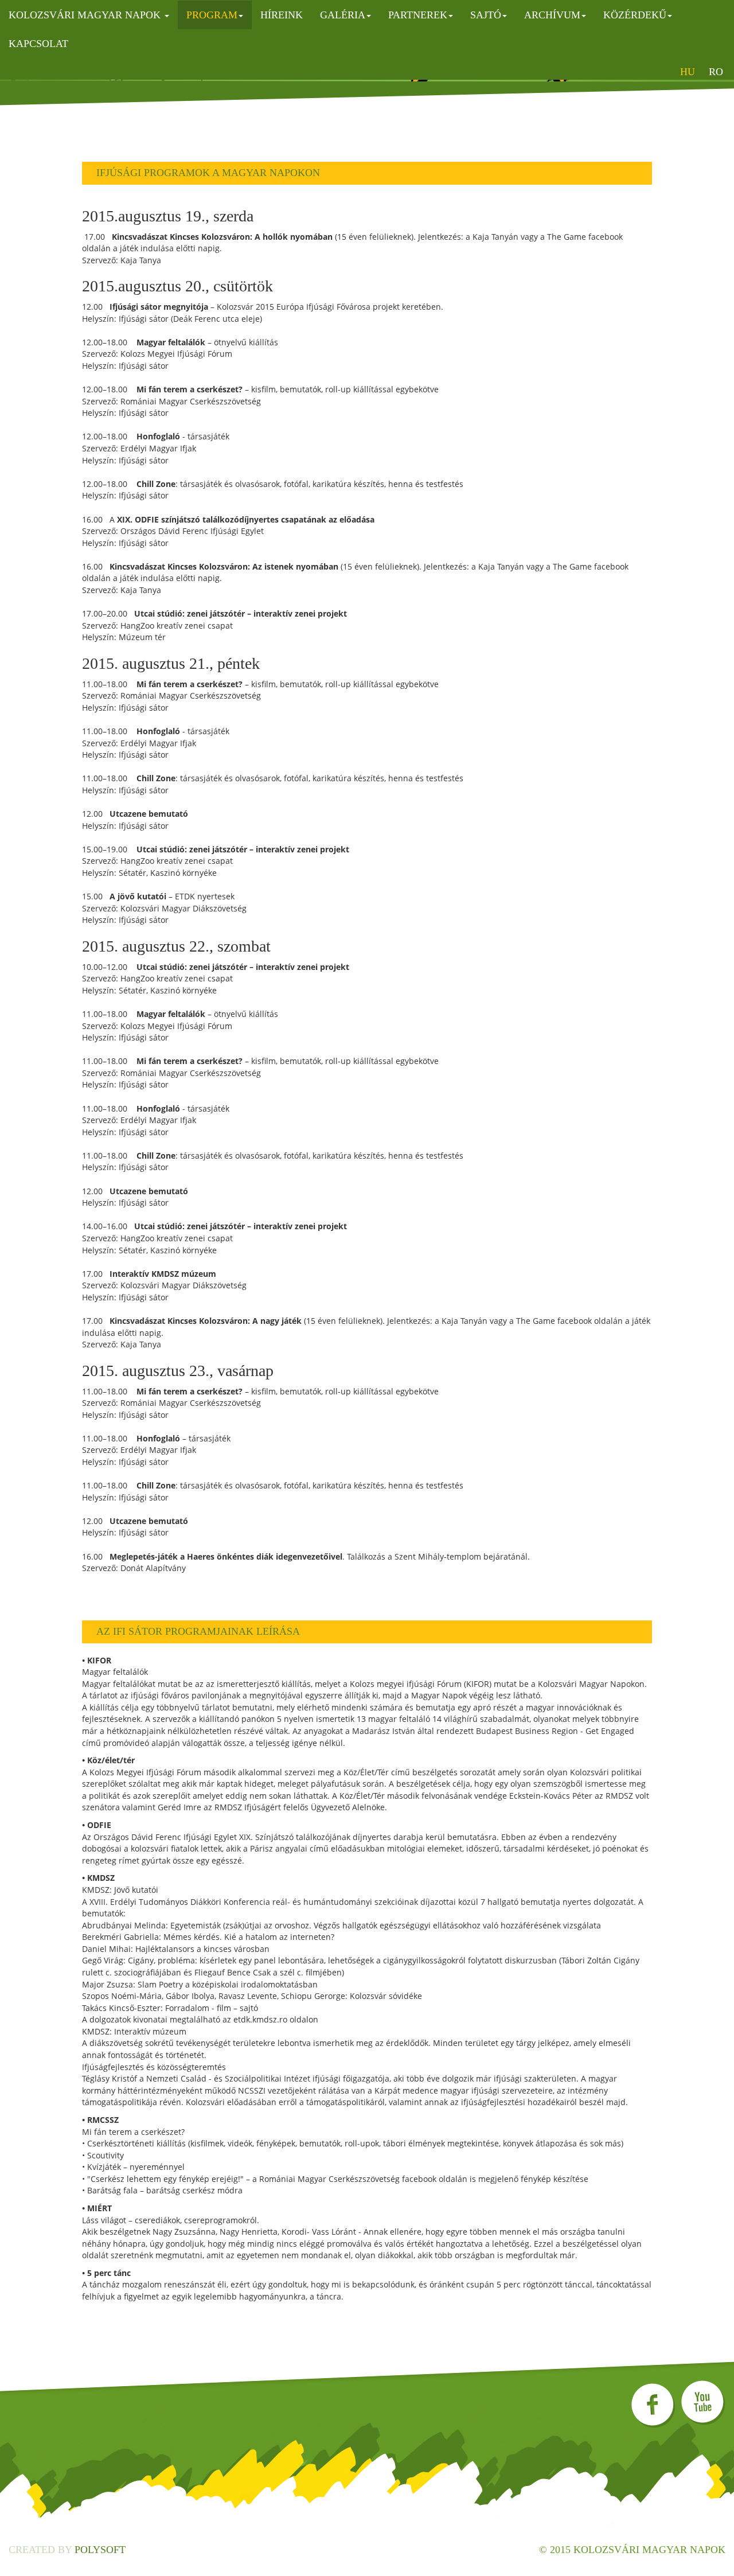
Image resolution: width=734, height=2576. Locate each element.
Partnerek (418, 15)
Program (212, 15)
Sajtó (486, 15)
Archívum (552, 15)
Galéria (343, 15)
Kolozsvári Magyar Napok (86, 15)
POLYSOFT (100, 2550)
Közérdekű (635, 15)
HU (688, 72)
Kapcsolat (38, 44)
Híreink (282, 15)
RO (716, 72)
